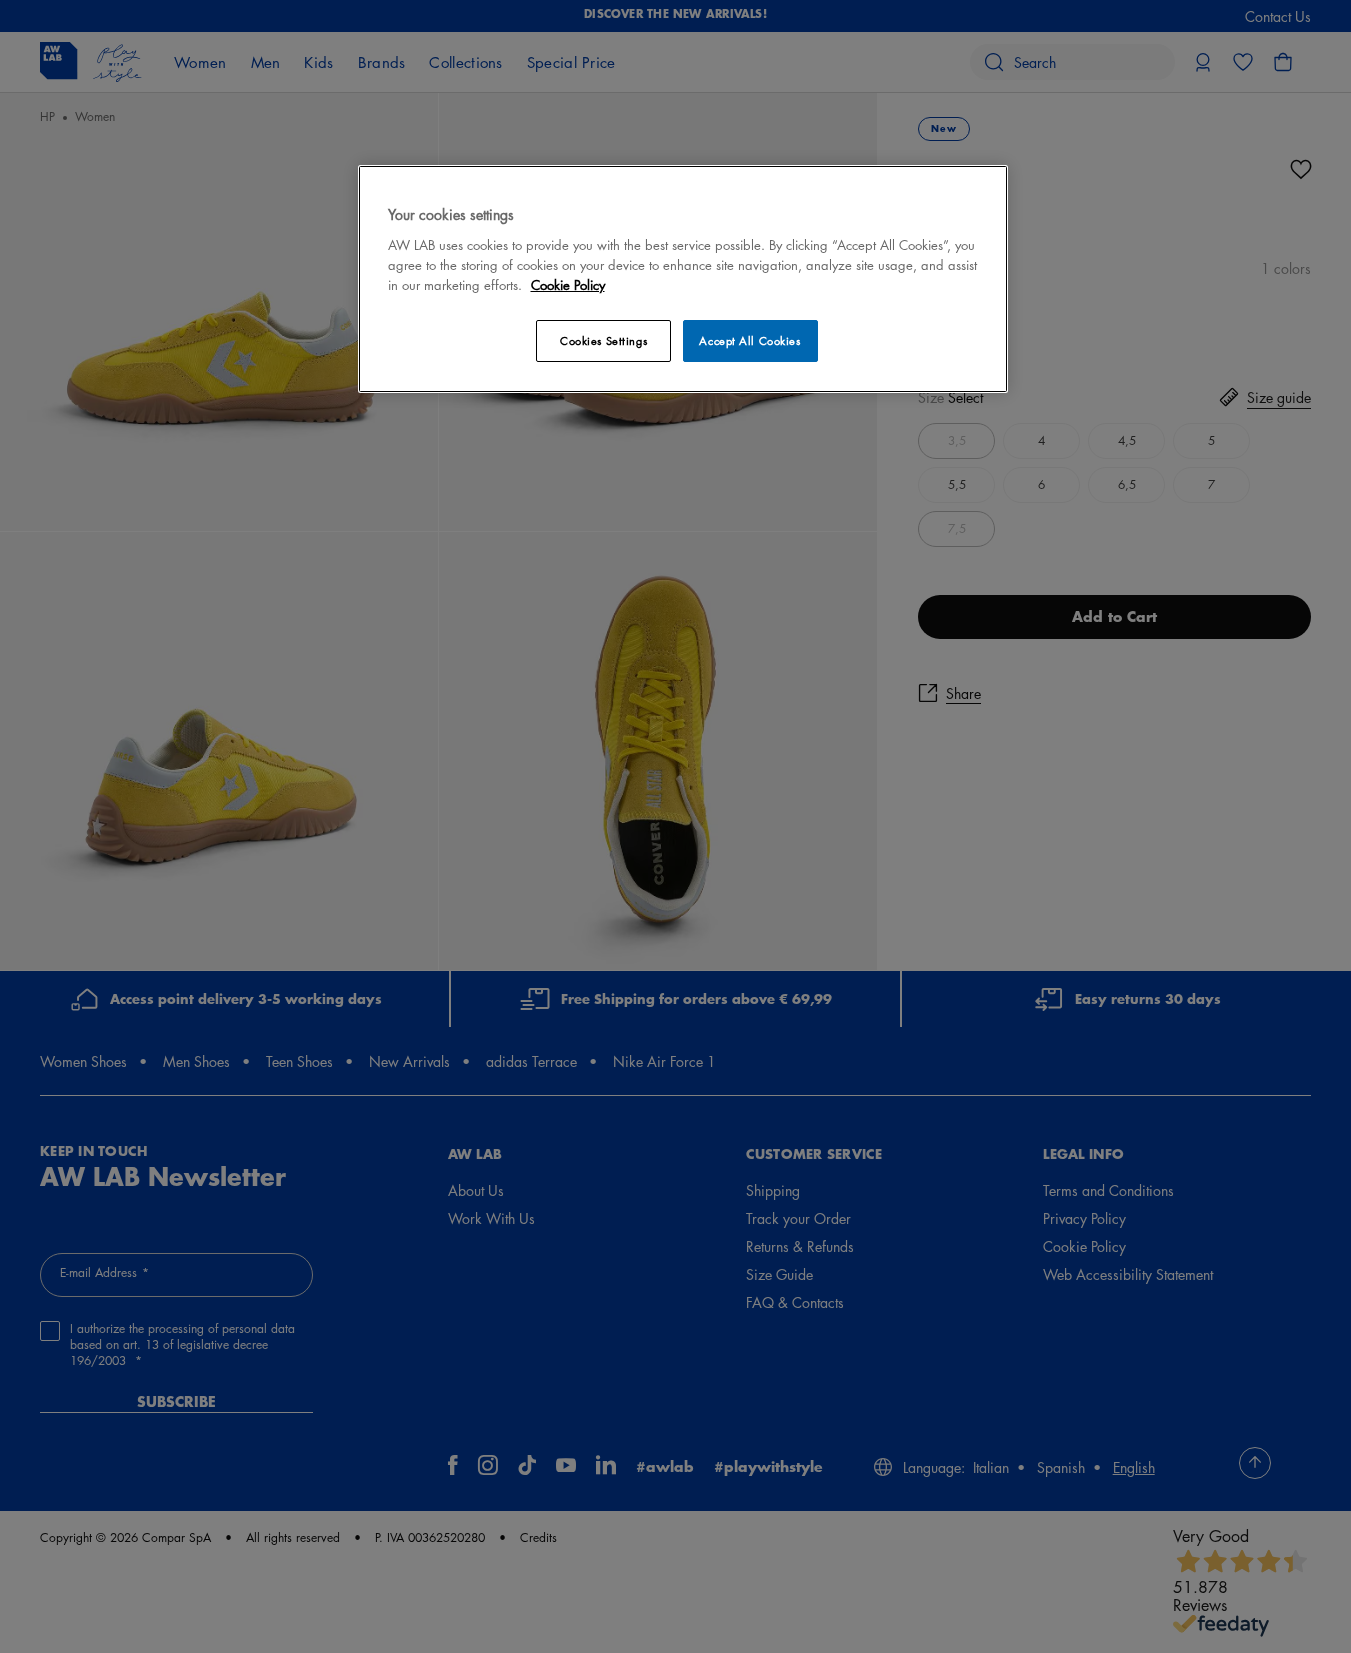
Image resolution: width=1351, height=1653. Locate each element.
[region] (683, 278)
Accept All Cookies (749, 340)
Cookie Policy (568, 284)
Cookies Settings (603, 340)
